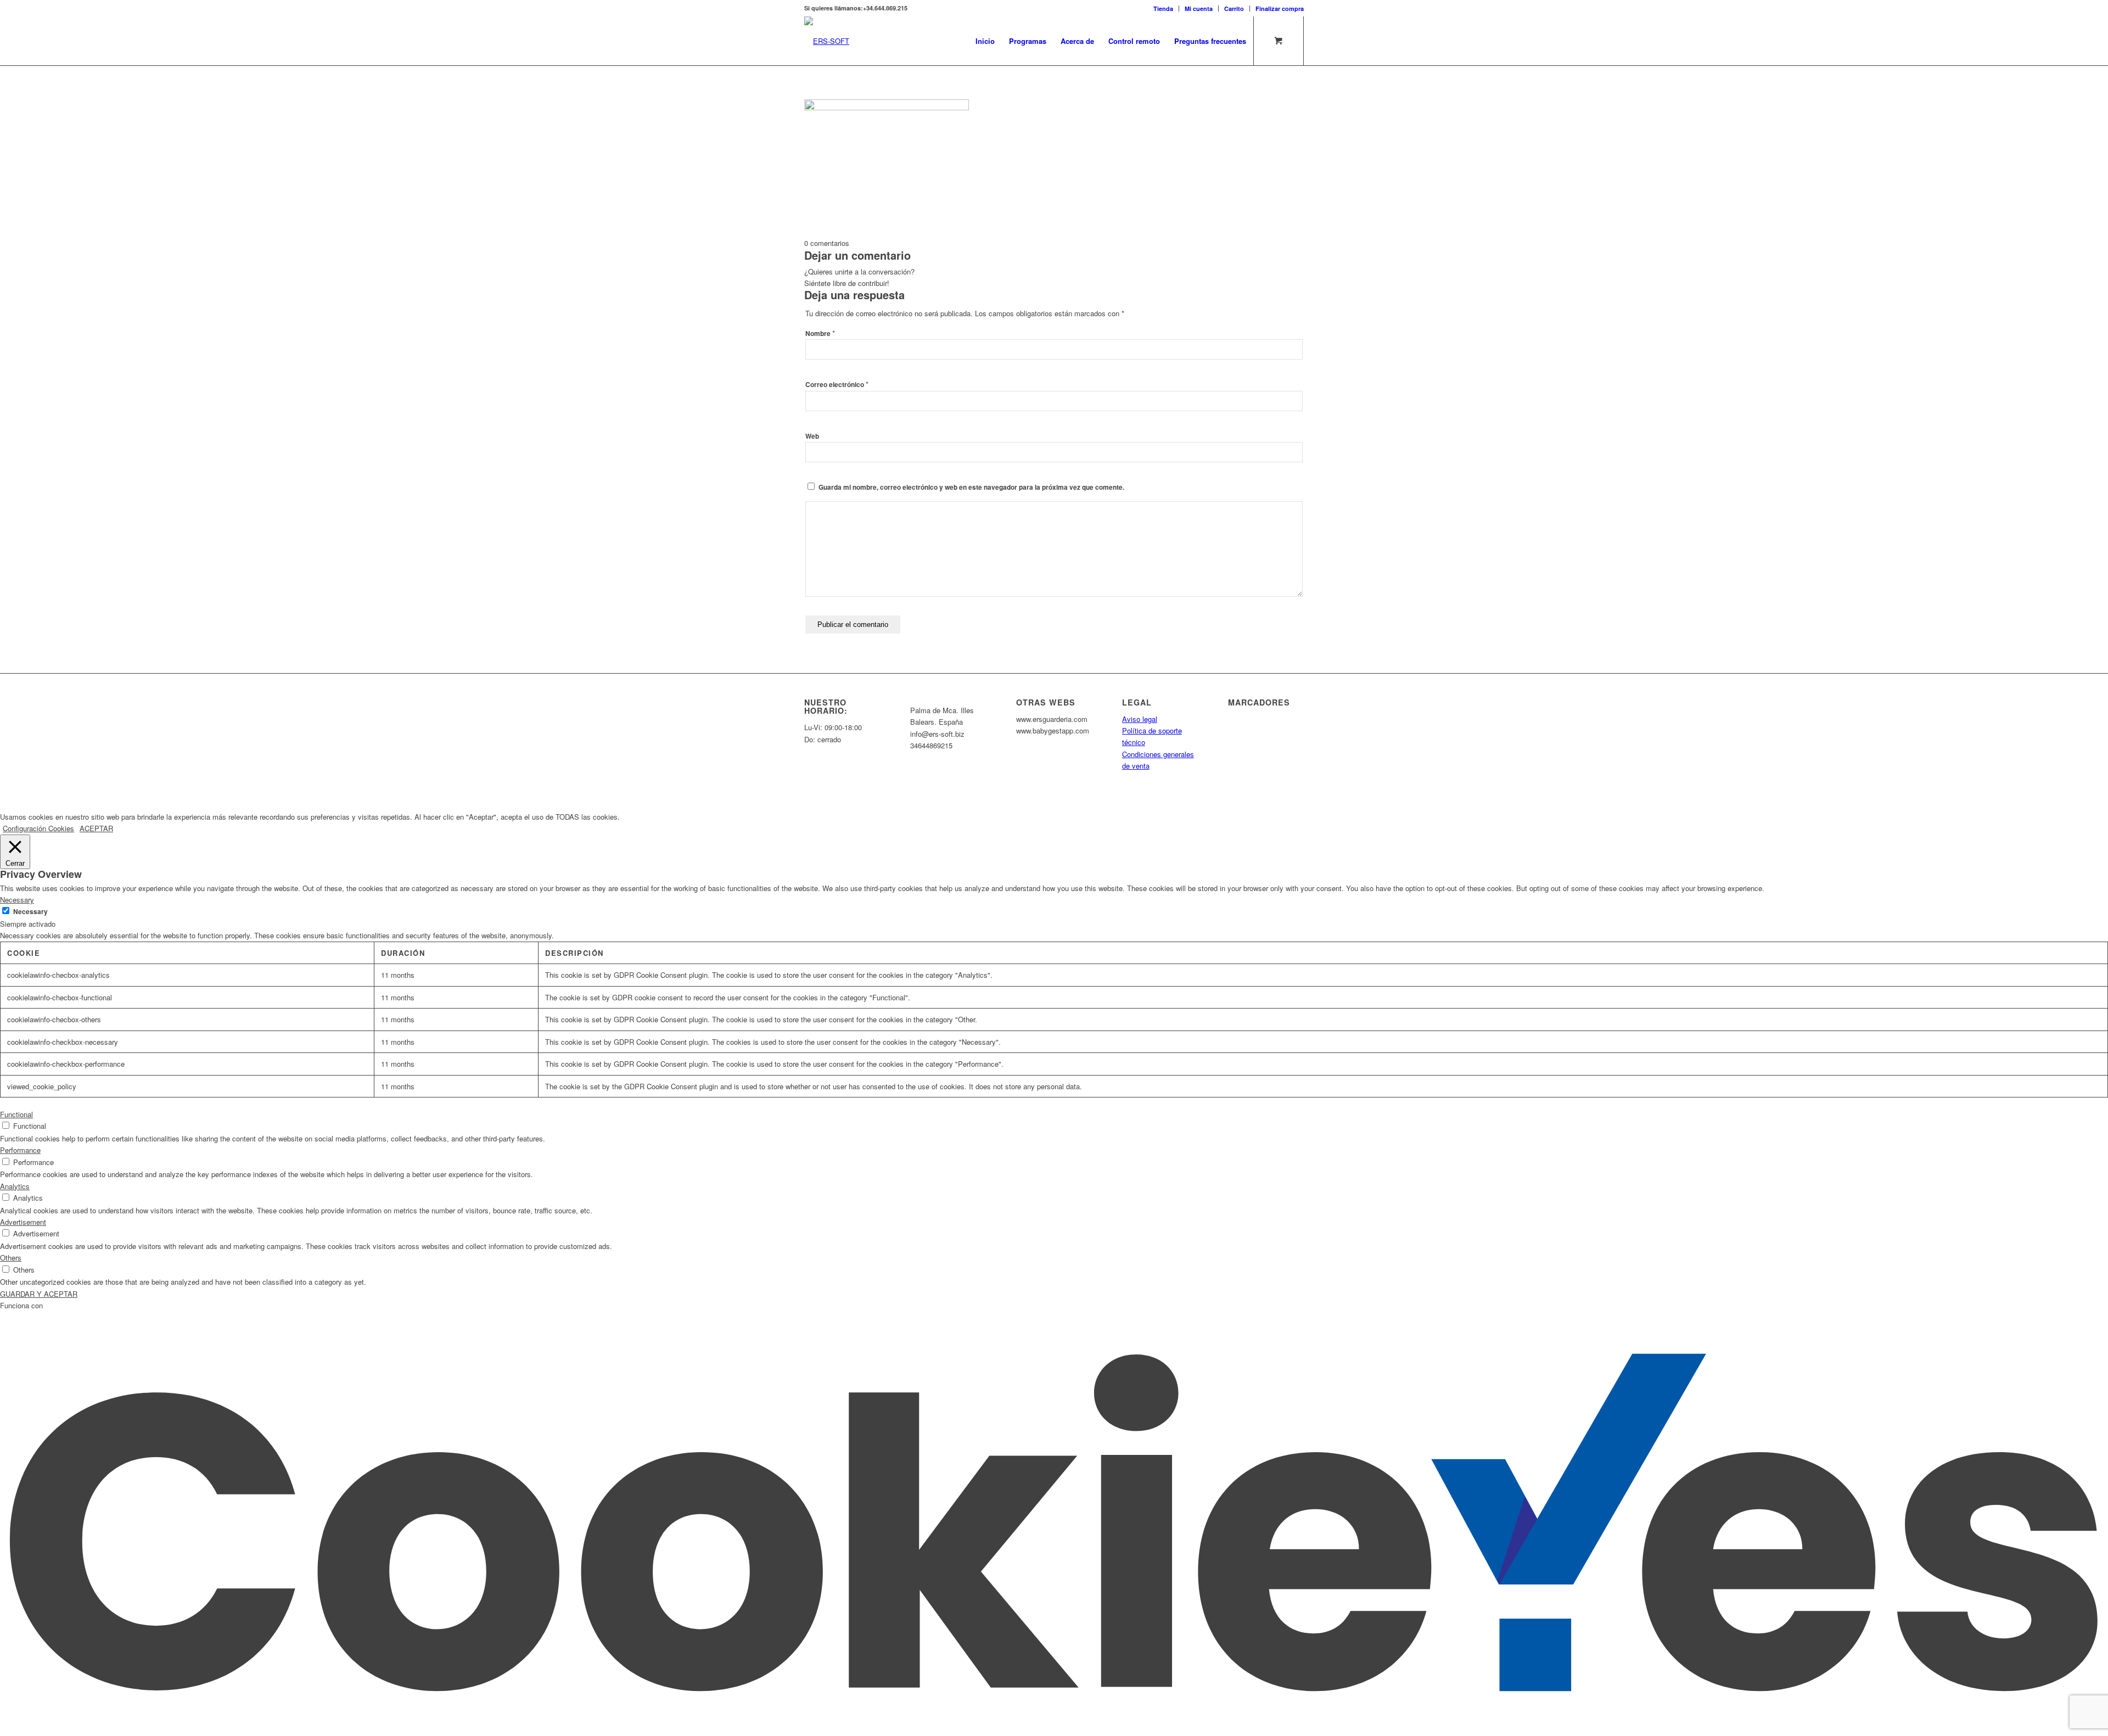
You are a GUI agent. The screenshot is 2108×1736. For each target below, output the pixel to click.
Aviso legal (1140, 719)
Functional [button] (16, 1114)
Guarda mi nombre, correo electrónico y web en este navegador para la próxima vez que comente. (971, 487)
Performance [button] (20, 1150)
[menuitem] (1164, 9)
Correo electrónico (837, 385)
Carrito (1234, 9)
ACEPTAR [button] (96, 828)
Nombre (820, 334)
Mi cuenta (1199, 9)
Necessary (30, 912)
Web (812, 436)
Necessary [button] (17, 900)
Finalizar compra (1280, 9)
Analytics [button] (15, 1186)
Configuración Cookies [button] (38, 828)
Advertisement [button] (23, 1222)
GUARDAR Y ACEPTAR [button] (39, 1294)
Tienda (1163, 9)
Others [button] (11, 1258)
